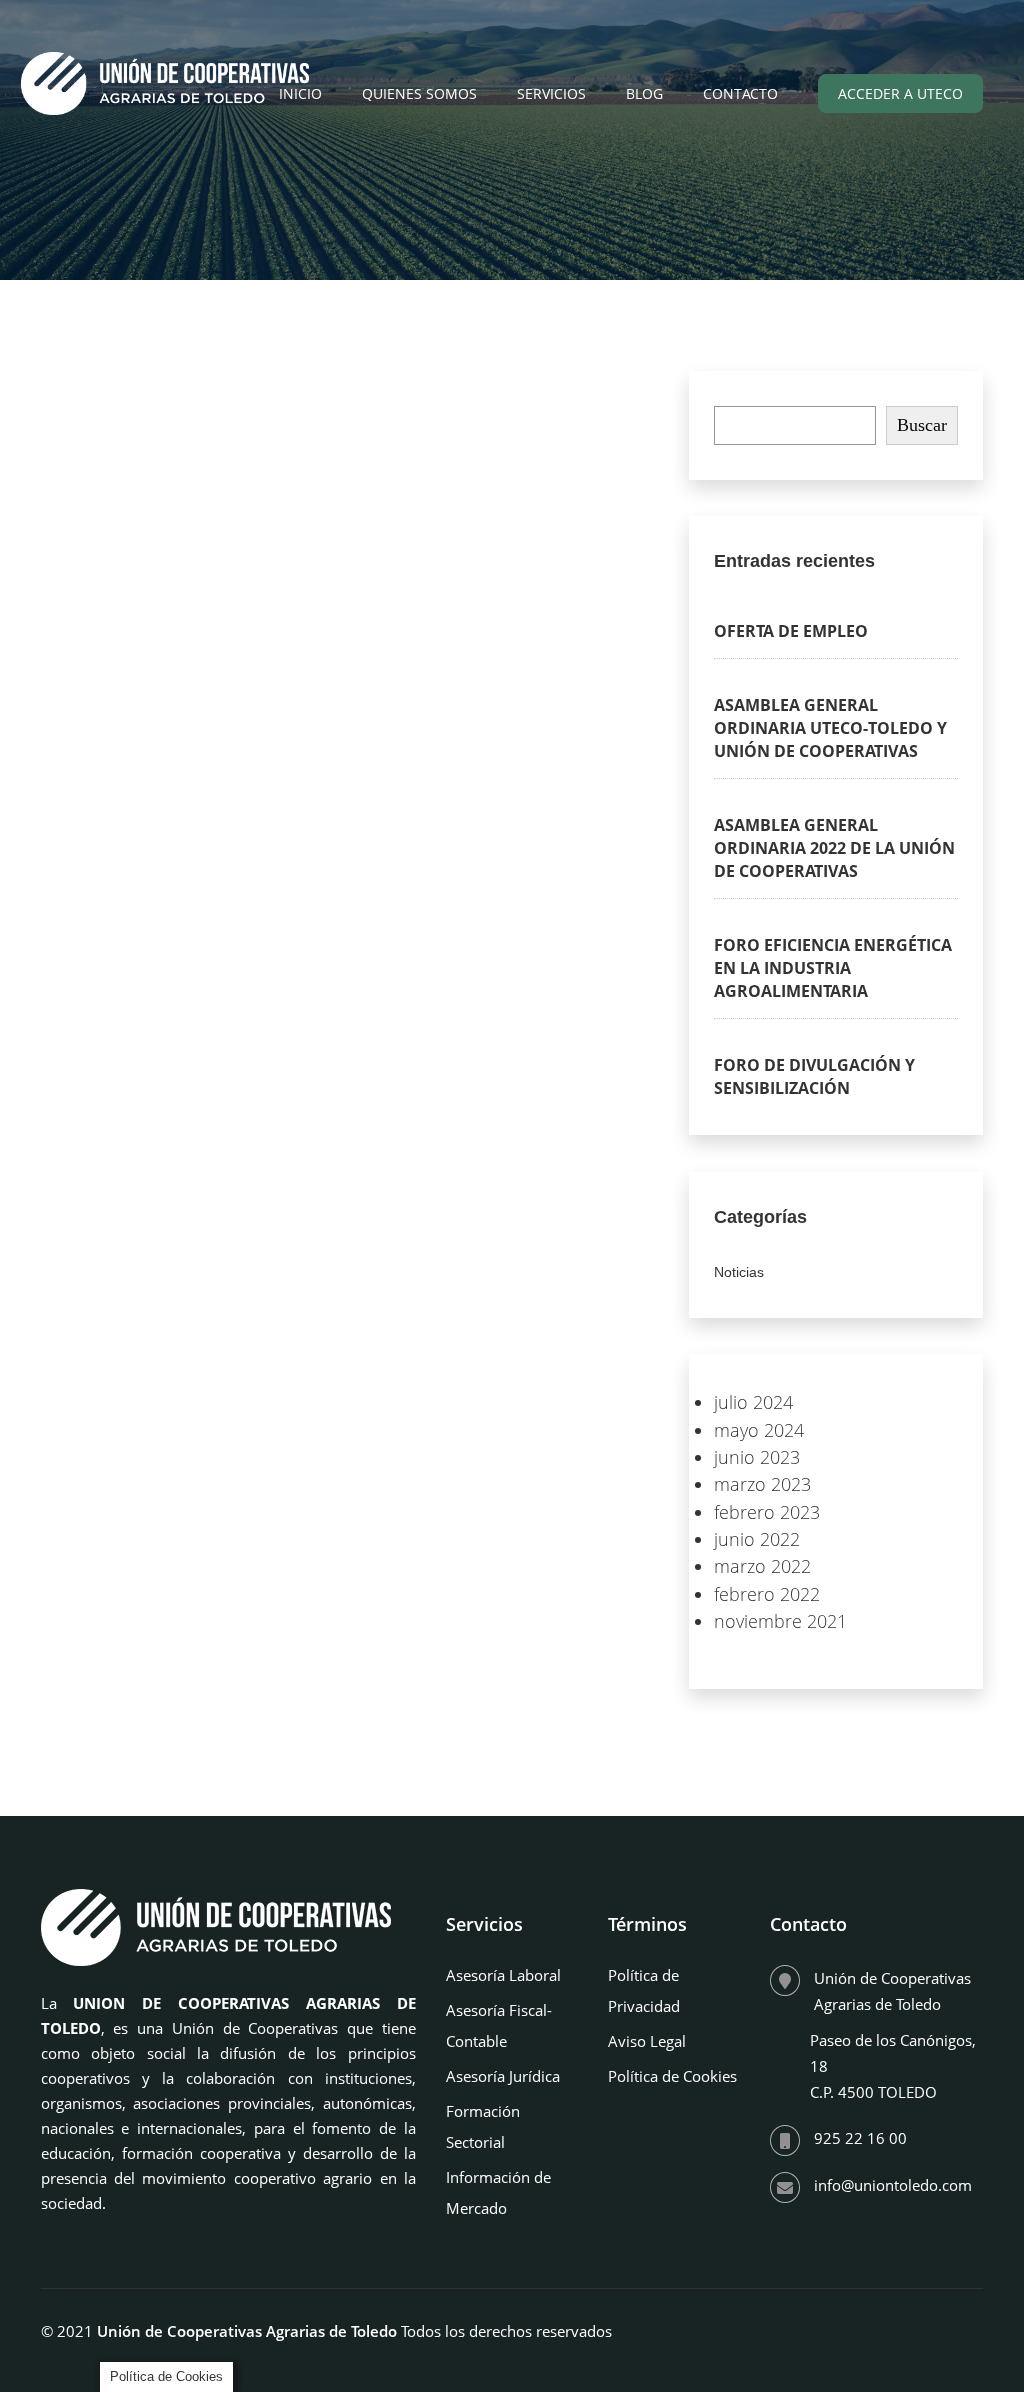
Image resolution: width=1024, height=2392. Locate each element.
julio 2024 (753, 1402)
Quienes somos (419, 93)
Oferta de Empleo (791, 631)
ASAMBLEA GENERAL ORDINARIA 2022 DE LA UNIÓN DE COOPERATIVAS (834, 848)
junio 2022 (757, 1539)
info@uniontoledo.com (893, 2185)
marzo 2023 (762, 1484)
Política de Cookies (672, 2076)
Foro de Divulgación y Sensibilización (814, 1076)
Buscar (922, 425)
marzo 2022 (762, 1566)
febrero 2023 (767, 1512)
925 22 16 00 (860, 2138)
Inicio (300, 93)
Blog (644, 93)
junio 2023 (757, 1457)
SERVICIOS (551, 93)
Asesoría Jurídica (503, 2076)
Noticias (739, 1272)
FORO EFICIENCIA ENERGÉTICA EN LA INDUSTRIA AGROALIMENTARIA (833, 968)
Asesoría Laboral (503, 1975)
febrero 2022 (767, 1594)
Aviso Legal (647, 2041)
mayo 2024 (759, 1430)
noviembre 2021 (780, 1621)
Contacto (740, 93)
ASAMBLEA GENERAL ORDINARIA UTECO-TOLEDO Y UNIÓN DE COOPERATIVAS (830, 728)
